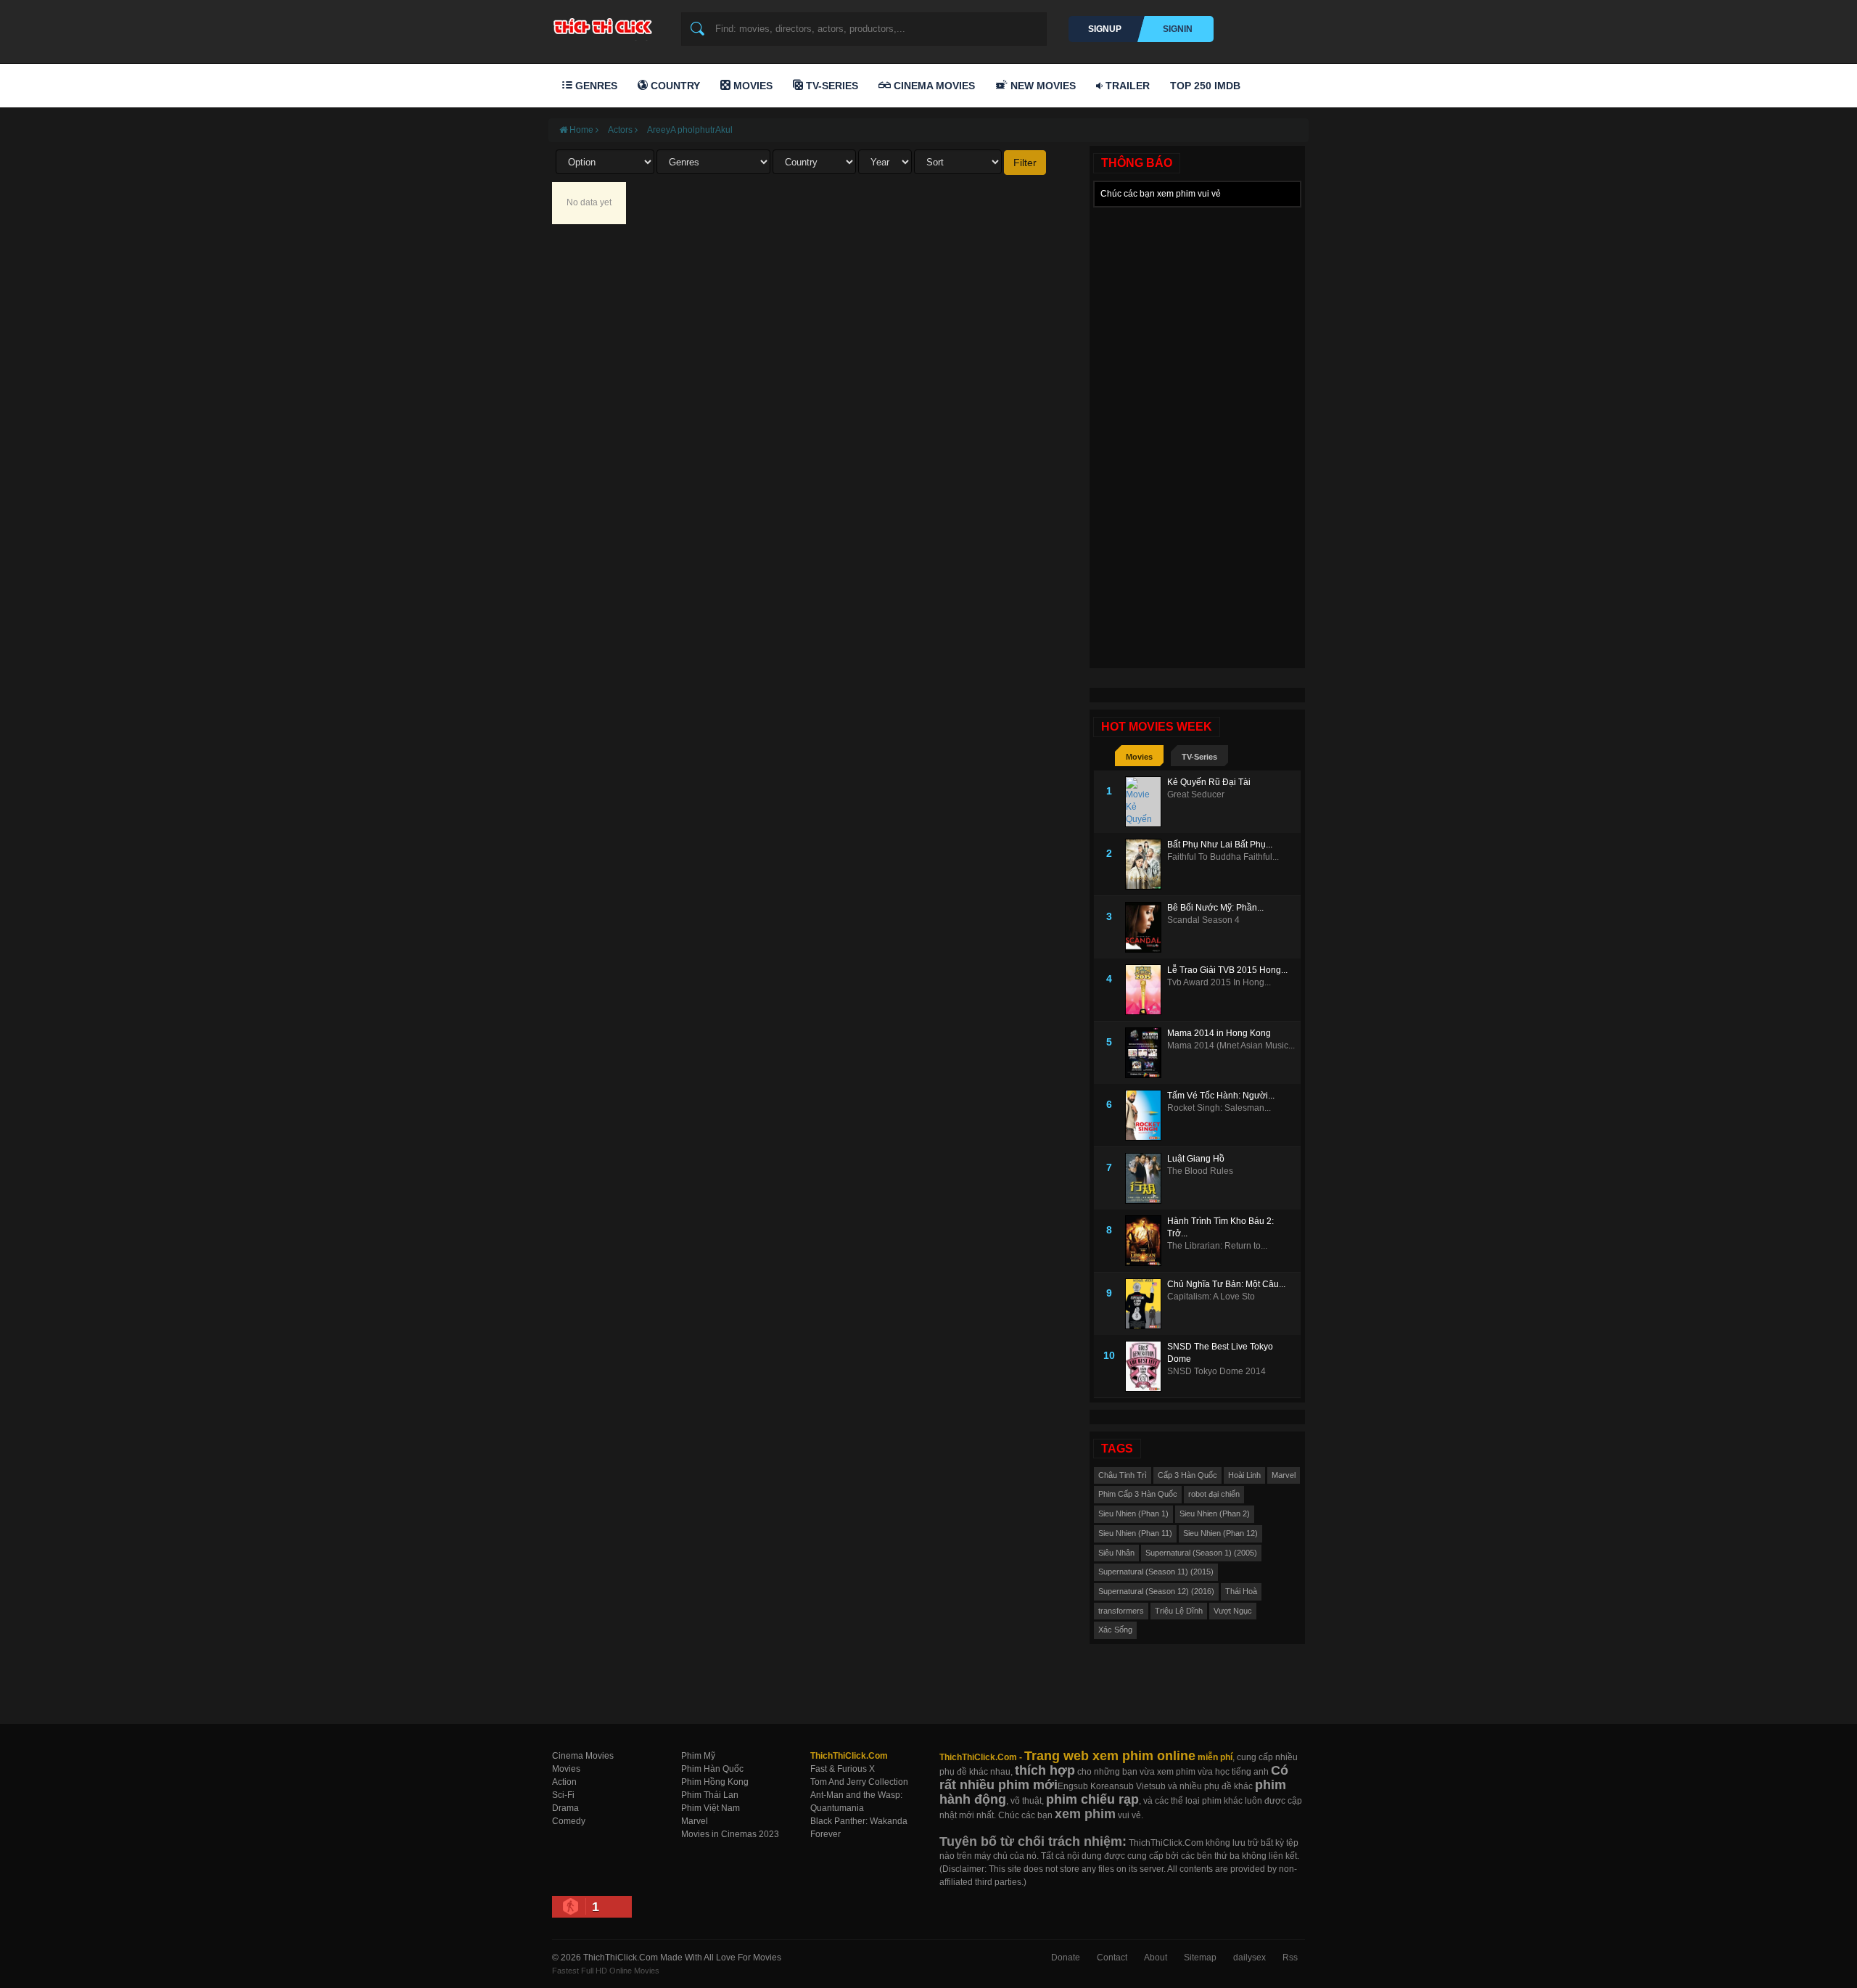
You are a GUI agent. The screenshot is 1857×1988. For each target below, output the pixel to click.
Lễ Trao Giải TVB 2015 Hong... (1227, 970)
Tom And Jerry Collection (859, 1782)
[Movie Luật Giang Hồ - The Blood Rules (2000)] (1146, 1178)
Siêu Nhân (1116, 1553)
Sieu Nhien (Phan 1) (1133, 1513)
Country (674, 86)
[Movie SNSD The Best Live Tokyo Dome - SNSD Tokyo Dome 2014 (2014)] (1146, 1366)
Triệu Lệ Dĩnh (1179, 1611)
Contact (1112, 1958)
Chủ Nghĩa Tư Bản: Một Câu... (1226, 1284)
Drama (565, 1808)
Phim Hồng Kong (715, 1782)
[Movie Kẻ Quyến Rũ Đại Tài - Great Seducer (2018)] (1146, 802)
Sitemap (1200, 1958)
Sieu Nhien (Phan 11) (1135, 1533)
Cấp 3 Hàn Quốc (1187, 1475)
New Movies (1042, 86)
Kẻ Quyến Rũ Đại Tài (1209, 782)
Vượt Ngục (1233, 1611)
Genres (595, 86)
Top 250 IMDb (1205, 86)
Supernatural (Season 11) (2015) (1156, 1572)
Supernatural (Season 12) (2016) (1156, 1591)
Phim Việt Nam (711, 1808)
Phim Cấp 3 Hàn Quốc (1138, 1494)
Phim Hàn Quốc (712, 1769)
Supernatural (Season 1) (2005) (1201, 1553)
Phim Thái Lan (710, 1795)
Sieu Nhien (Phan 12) (1220, 1533)
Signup (1105, 29)
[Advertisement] (1197, 432)
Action (564, 1782)
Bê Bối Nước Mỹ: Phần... (1215, 908)
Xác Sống (1115, 1630)
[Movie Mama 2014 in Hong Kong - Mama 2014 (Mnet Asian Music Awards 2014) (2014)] (1146, 1053)
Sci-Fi (563, 1795)
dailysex (1249, 1958)
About (1156, 1958)
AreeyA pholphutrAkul (690, 130)
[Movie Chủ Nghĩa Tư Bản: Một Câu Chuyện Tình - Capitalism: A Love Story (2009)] (1146, 1304)
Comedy (569, 1821)
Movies (752, 86)
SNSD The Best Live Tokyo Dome (1220, 1353)
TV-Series (831, 86)
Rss (1290, 1958)
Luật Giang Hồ (1196, 1159)
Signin (1178, 29)
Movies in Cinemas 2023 (730, 1834)
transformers (1121, 1611)
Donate (1066, 1958)
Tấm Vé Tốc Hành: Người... (1221, 1096)
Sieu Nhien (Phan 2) (1215, 1513)
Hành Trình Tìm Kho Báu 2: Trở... (1220, 1227)
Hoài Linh (1244, 1475)
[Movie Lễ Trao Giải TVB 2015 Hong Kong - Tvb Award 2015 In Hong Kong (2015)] (1146, 990)
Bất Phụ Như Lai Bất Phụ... (1220, 845)
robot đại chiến (1214, 1494)
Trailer (1126, 86)
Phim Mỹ (698, 1756)
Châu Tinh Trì (1123, 1475)
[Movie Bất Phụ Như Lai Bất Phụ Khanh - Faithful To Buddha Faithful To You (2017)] (1146, 864)
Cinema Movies (933, 86)
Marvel (1284, 1475)
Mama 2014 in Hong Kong (1219, 1033)
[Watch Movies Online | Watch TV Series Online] (606, 26)
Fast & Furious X (843, 1769)
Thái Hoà (1241, 1591)
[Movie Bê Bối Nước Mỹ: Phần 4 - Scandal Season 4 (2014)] (1146, 927)
